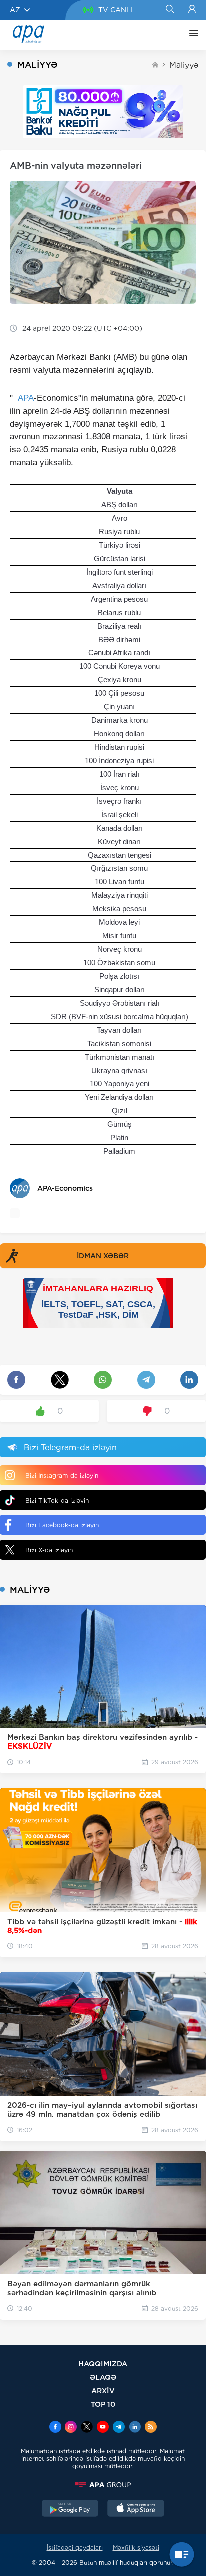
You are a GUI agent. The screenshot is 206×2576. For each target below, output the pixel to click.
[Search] (170, 10)
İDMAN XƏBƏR (103, 1256)
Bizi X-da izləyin (49, 1550)
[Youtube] (103, 2428)
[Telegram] (119, 2428)
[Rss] (151, 2428)
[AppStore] (136, 2509)
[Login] (192, 10)
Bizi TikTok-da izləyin (57, 1500)
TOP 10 (103, 2404)
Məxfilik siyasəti (136, 2547)
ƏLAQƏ (103, 2377)
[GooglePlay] (70, 2509)
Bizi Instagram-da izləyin (62, 1475)
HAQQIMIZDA (103, 2364)
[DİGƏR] (191, 35)
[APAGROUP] (103, 2485)
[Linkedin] (135, 2428)
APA (26, 398)
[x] (87, 2428)
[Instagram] (71, 2428)
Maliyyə (184, 65)
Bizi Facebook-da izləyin (62, 1525)
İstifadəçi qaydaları (75, 2547)
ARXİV (103, 2391)
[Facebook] (55, 2428)
